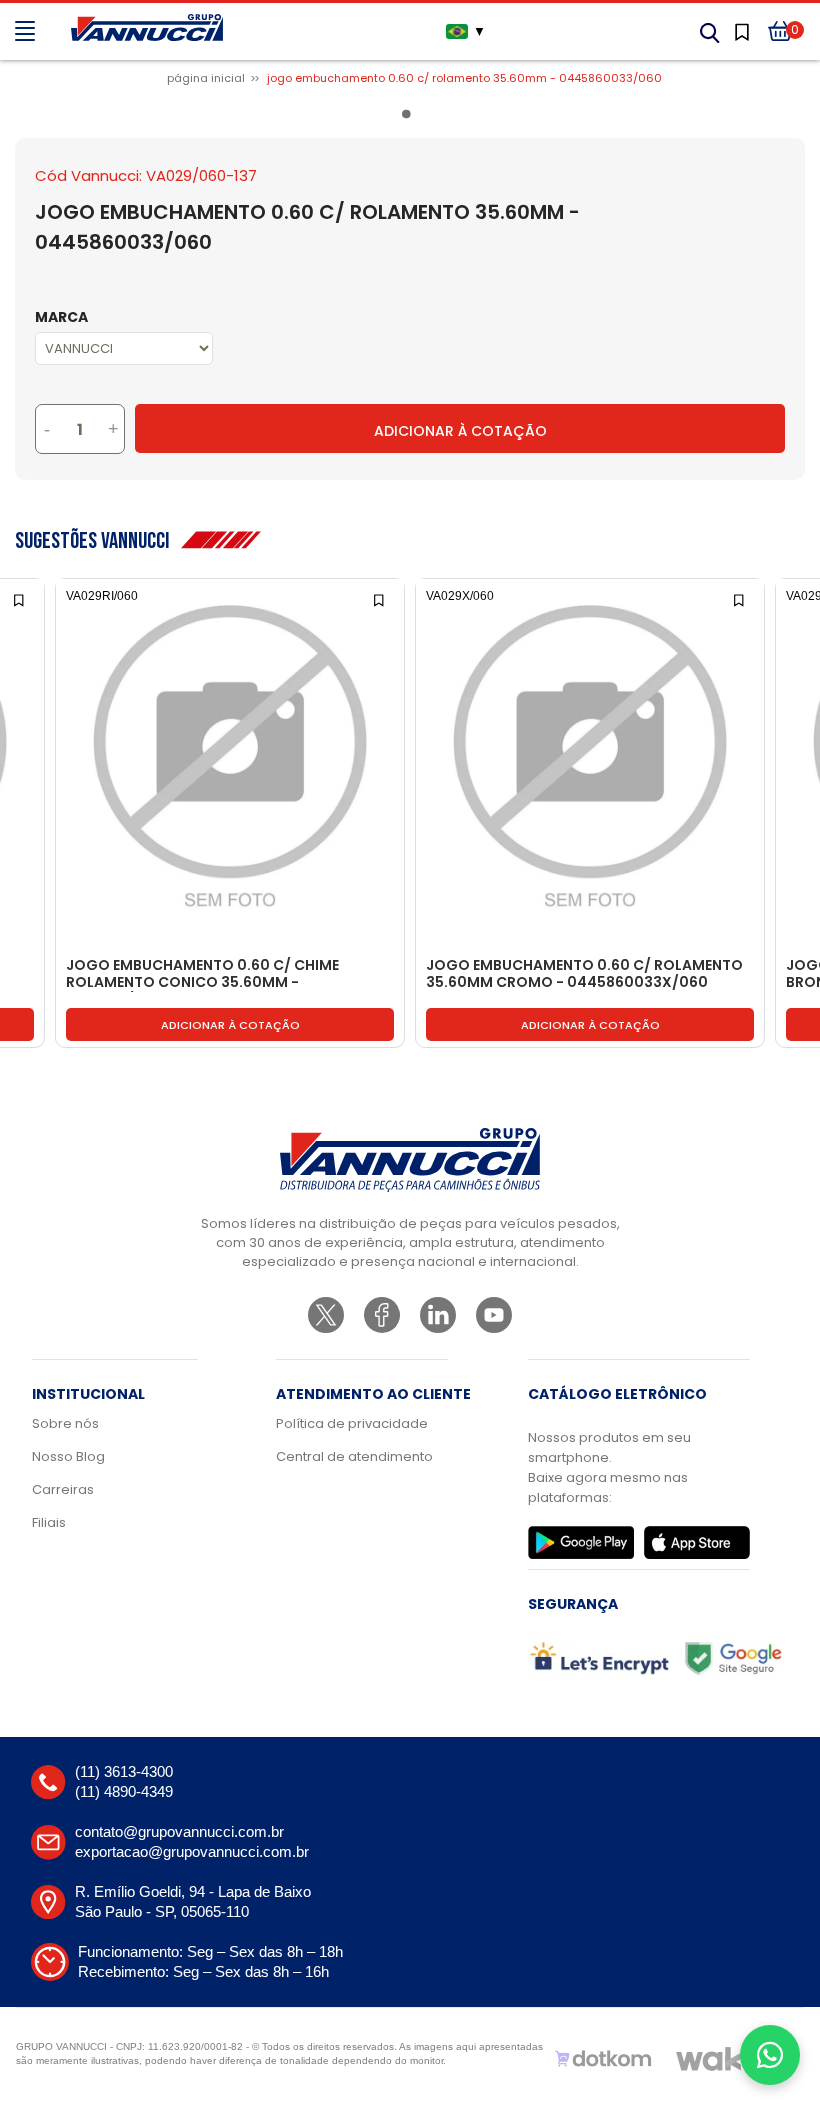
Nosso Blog (68, 1456)
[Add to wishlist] (20, 598)
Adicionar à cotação (230, 1025)
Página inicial (206, 78)
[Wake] (719, 2059)
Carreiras (63, 1489)
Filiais (49, 1522)
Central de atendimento (354, 1456)
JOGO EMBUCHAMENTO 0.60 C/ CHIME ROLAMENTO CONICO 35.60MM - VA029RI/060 (202, 974)
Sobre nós (65, 1423)
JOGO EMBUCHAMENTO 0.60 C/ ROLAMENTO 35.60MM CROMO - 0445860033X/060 (584, 974)
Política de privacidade (352, 1423)
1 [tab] (410, 118)
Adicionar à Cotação (460, 431)
